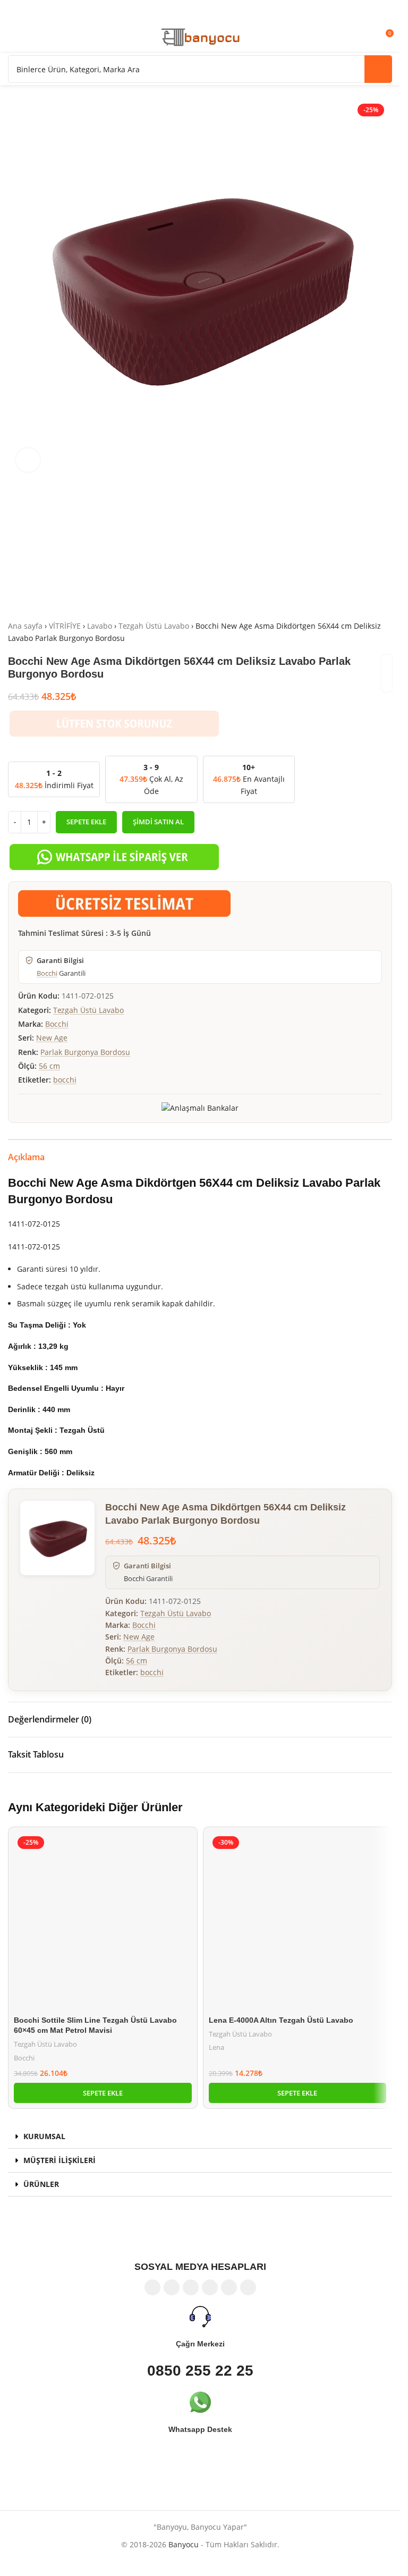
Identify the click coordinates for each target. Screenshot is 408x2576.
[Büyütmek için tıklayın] (28, 460)
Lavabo (100, 626)
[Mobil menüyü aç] (12, 37)
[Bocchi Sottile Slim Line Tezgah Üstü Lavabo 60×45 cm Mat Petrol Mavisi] (103, 1922)
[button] (103, 2093)
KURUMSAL (44, 2136)
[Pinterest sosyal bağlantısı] (229, 2287)
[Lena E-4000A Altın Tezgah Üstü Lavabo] (298, 1922)
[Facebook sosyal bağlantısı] (152, 2287)
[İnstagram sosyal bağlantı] (191, 2287)
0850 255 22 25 (200, 2371)
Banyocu (184, 2544)
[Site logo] (200, 36)
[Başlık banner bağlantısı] (200, 11)
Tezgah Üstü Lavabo (154, 626)
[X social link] (172, 2287)
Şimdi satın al (158, 822)
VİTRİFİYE (65, 626)
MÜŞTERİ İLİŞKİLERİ (59, 2160)
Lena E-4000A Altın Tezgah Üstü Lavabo (281, 2020)
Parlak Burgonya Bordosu (85, 1052)
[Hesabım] (365, 37)
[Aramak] (31, 37)
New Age (52, 1038)
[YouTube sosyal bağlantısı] (210, 2287)
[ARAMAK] (378, 69)
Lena (216, 2047)
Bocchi (47, 973)
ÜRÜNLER (41, 2184)
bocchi (65, 1080)
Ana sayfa (25, 626)
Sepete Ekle (86, 822)
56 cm (49, 1066)
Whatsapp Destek (200, 2429)
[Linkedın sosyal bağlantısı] (248, 2287)
